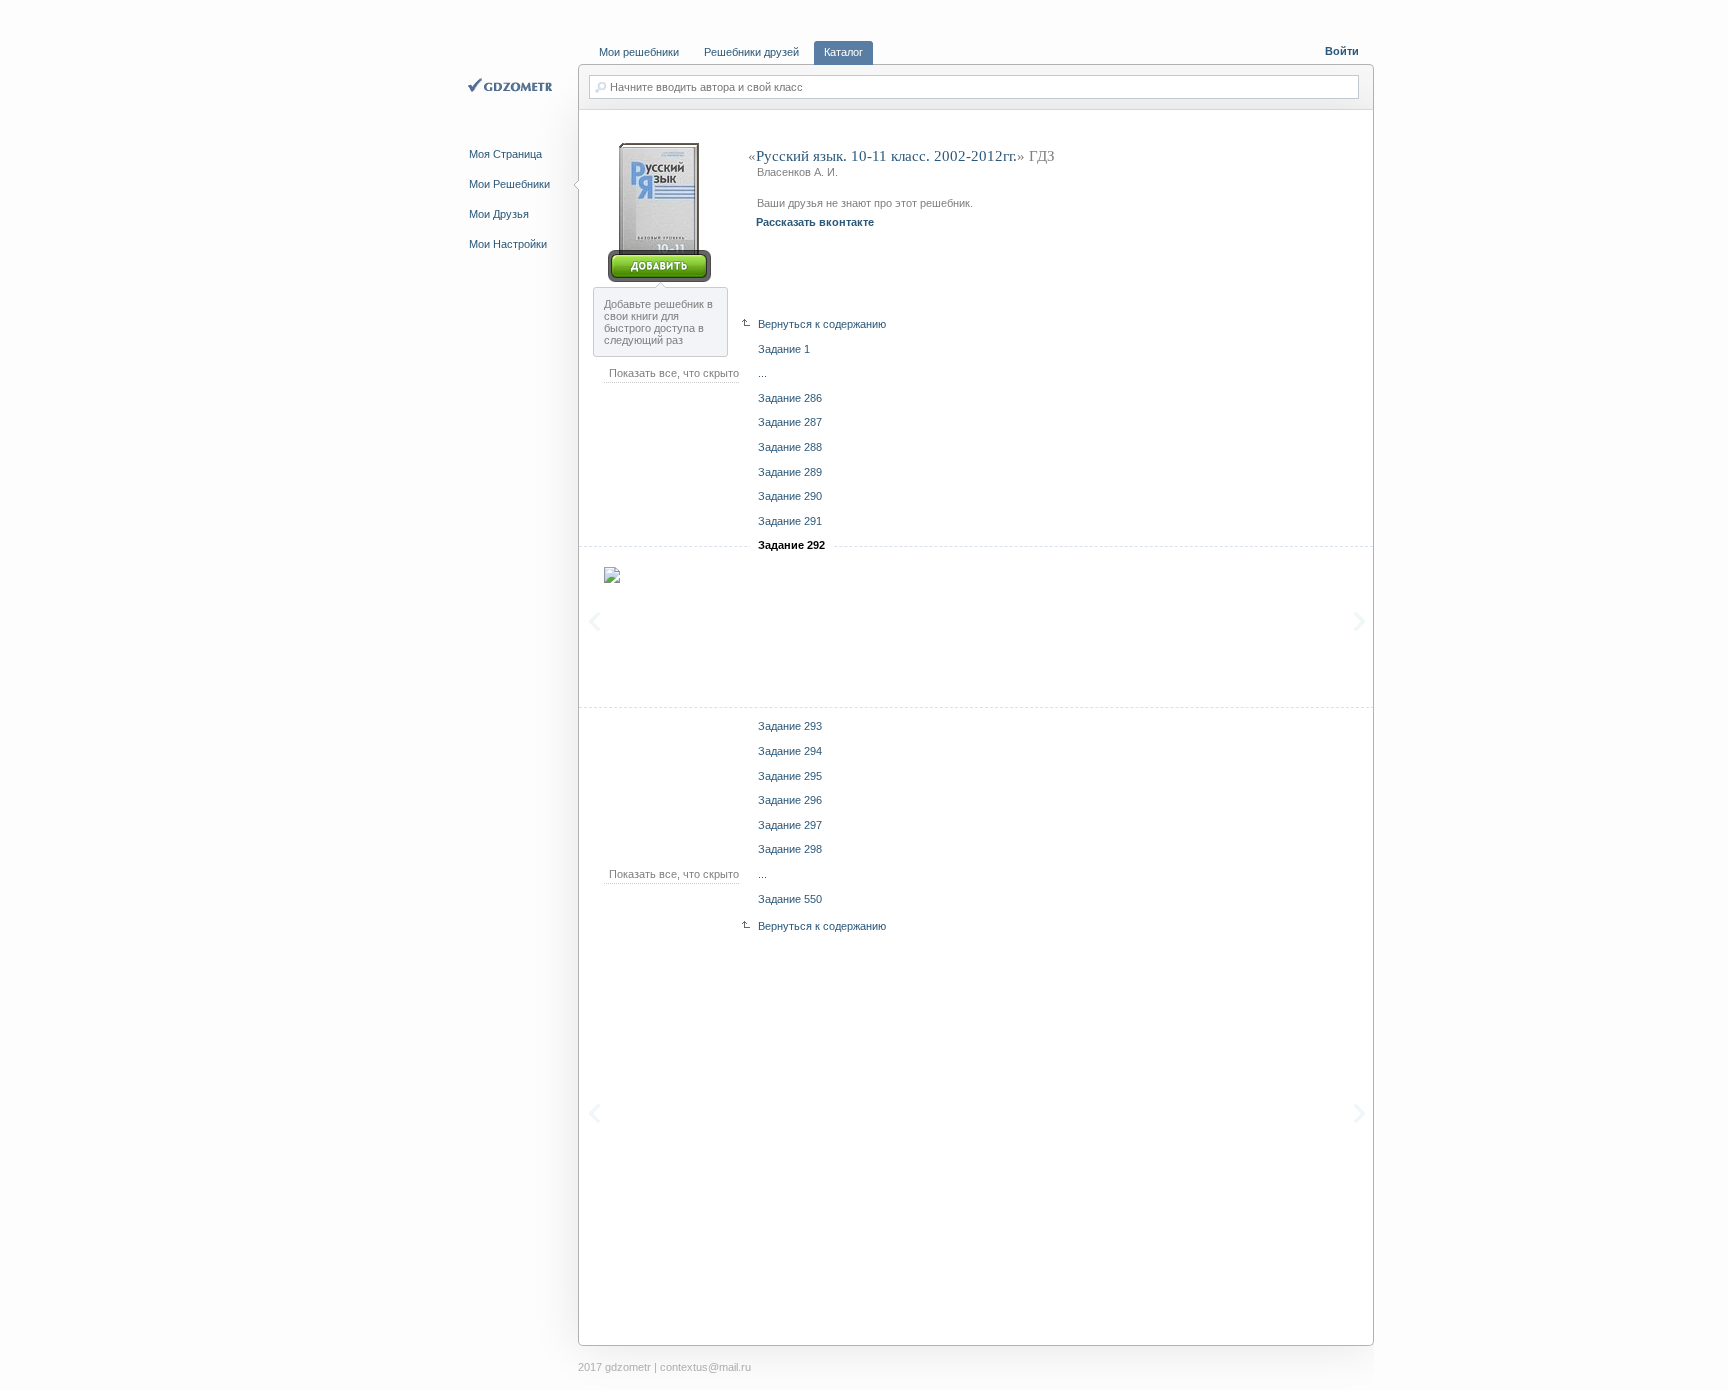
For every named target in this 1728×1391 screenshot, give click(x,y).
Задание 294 (790, 751)
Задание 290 (790, 496)
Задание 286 (790, 398)
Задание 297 (790, 825)
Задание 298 (790, 849)
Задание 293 (790, 726)
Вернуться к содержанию (822, 324)
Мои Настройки (508, 244)
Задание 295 (790, 776)
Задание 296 (790, 800)
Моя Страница (505, 154)
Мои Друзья (499, 214)
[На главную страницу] (512, 87)
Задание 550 (790, 899)
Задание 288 (790, 447)
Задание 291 (790, 521)
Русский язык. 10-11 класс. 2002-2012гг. (886, 156)
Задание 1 (784, 349)
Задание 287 (790, 422)
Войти (1342, 51)
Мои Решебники (509, 184)
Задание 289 (790, 472)
